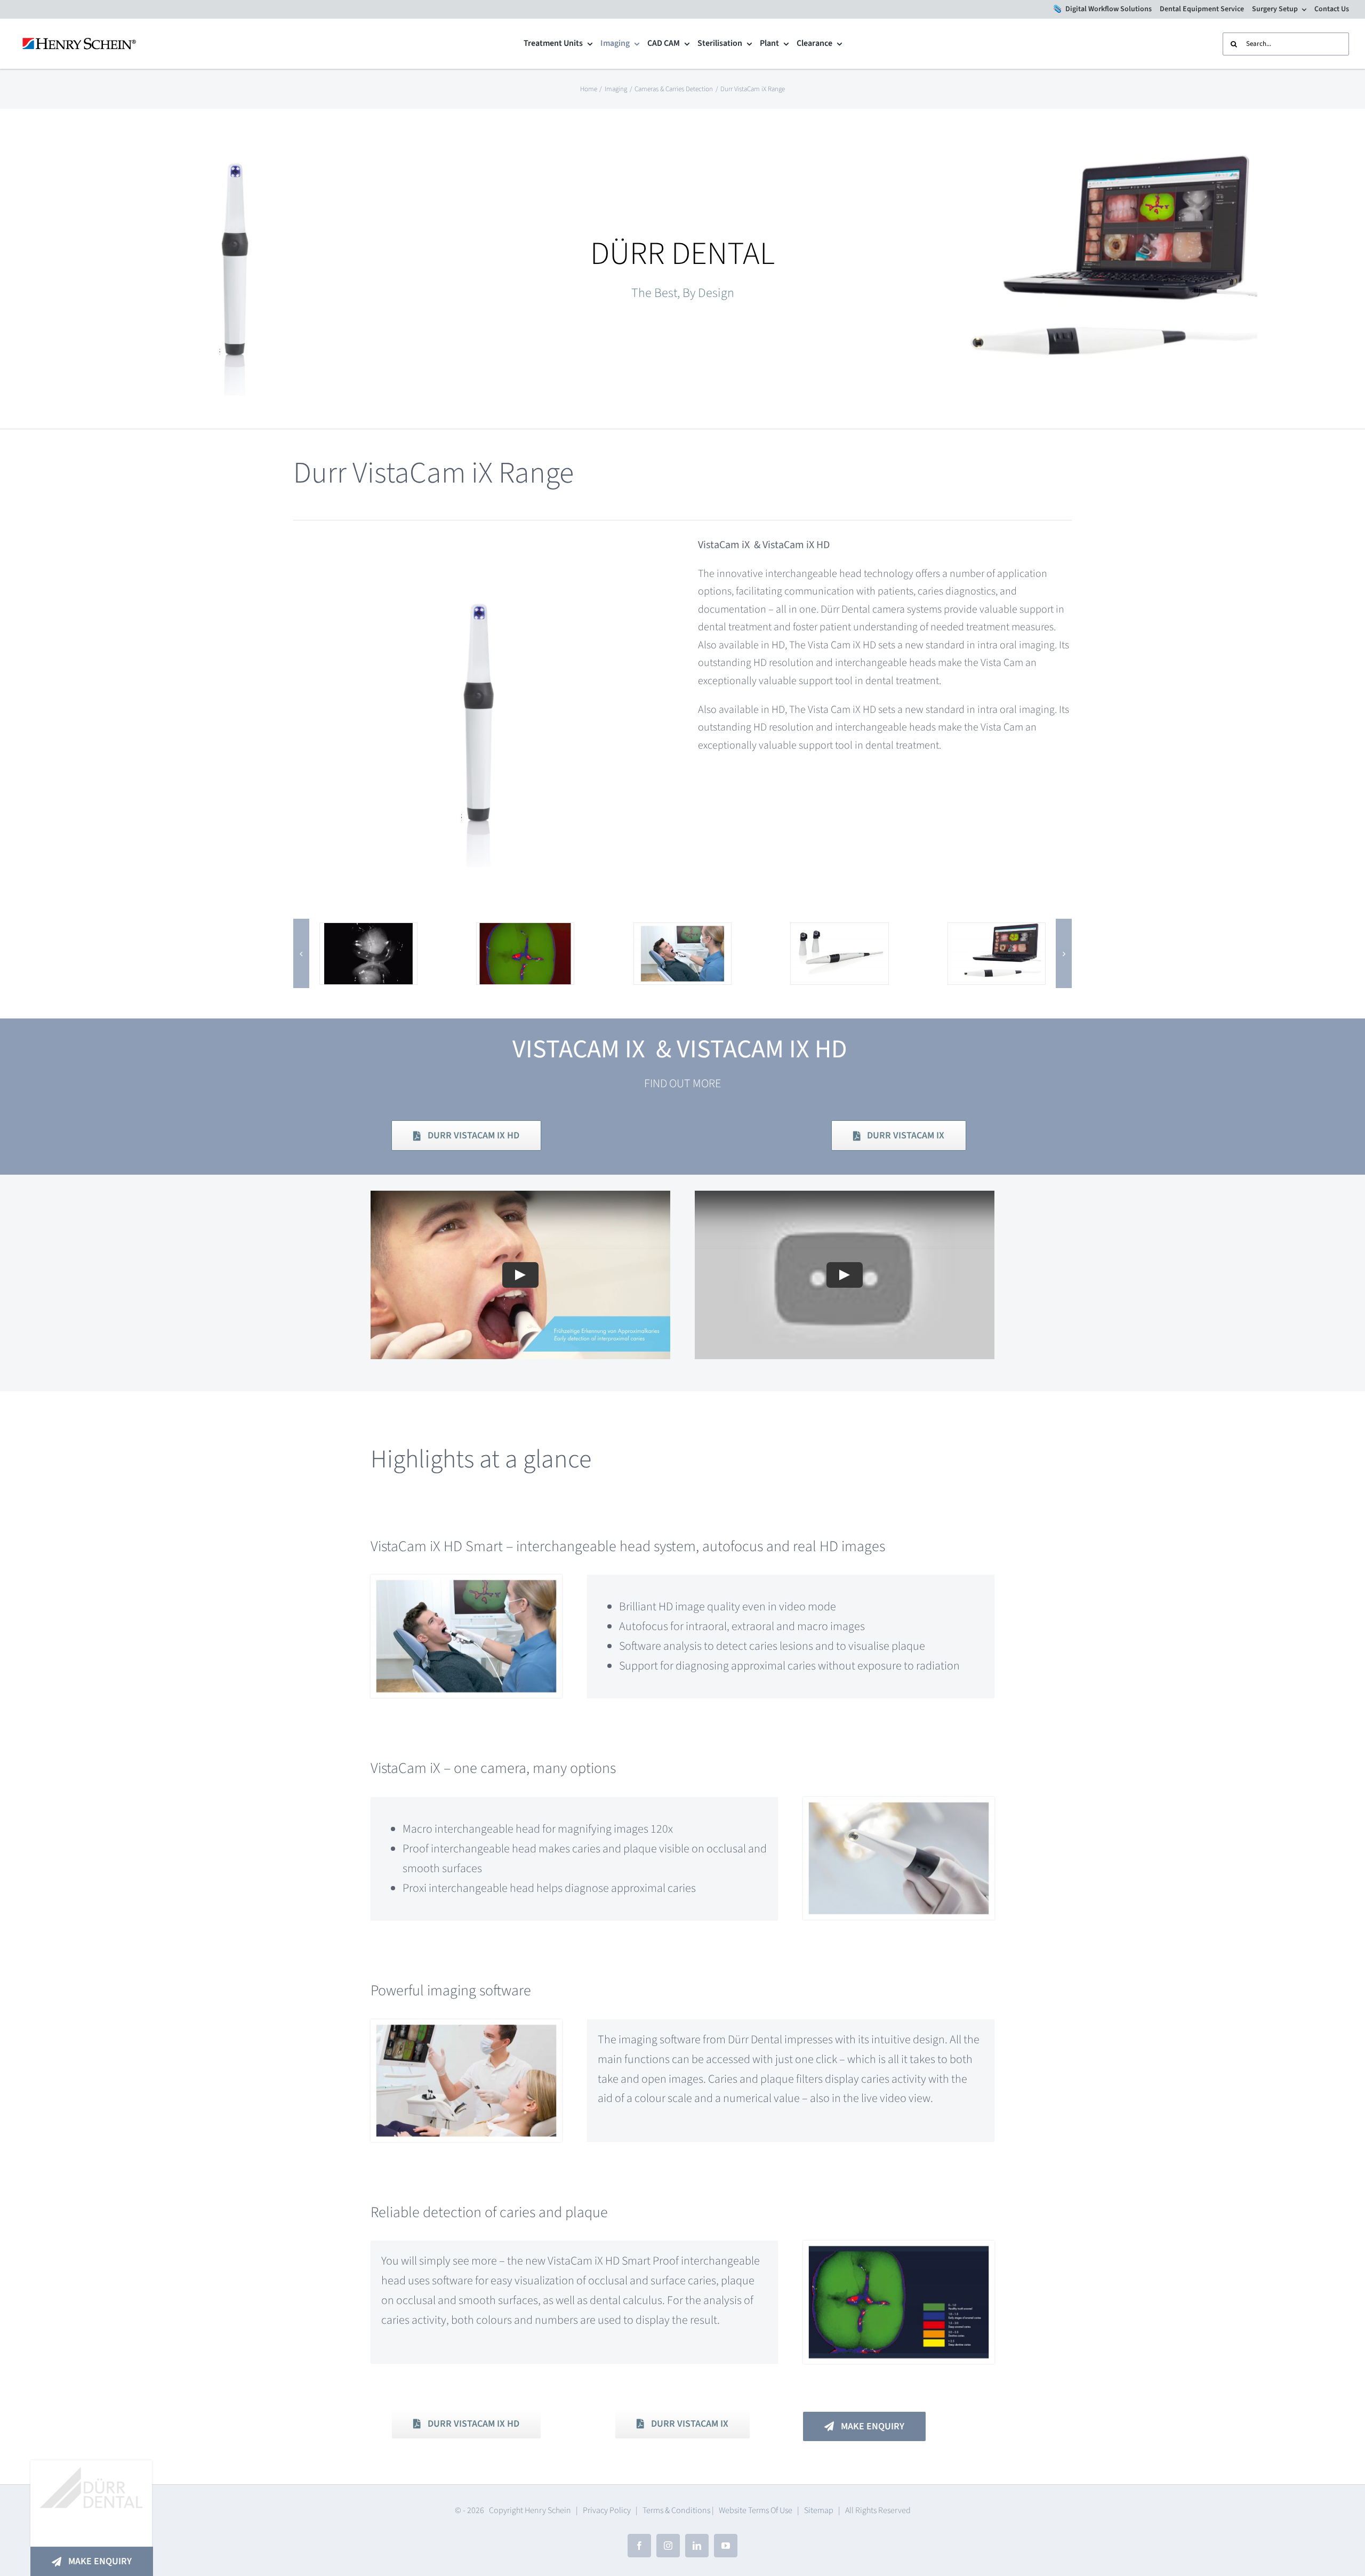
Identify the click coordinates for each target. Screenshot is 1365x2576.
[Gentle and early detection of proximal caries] (525, 932)
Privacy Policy (607, 2510)
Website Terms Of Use (756, 2510)
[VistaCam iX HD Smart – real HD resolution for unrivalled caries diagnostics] (839, 932)
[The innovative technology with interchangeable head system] (997, 932)
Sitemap (819, 2510)
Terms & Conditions (676, 2510)
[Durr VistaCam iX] (368, 932)
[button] (301, 953)
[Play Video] (520, 1275)
